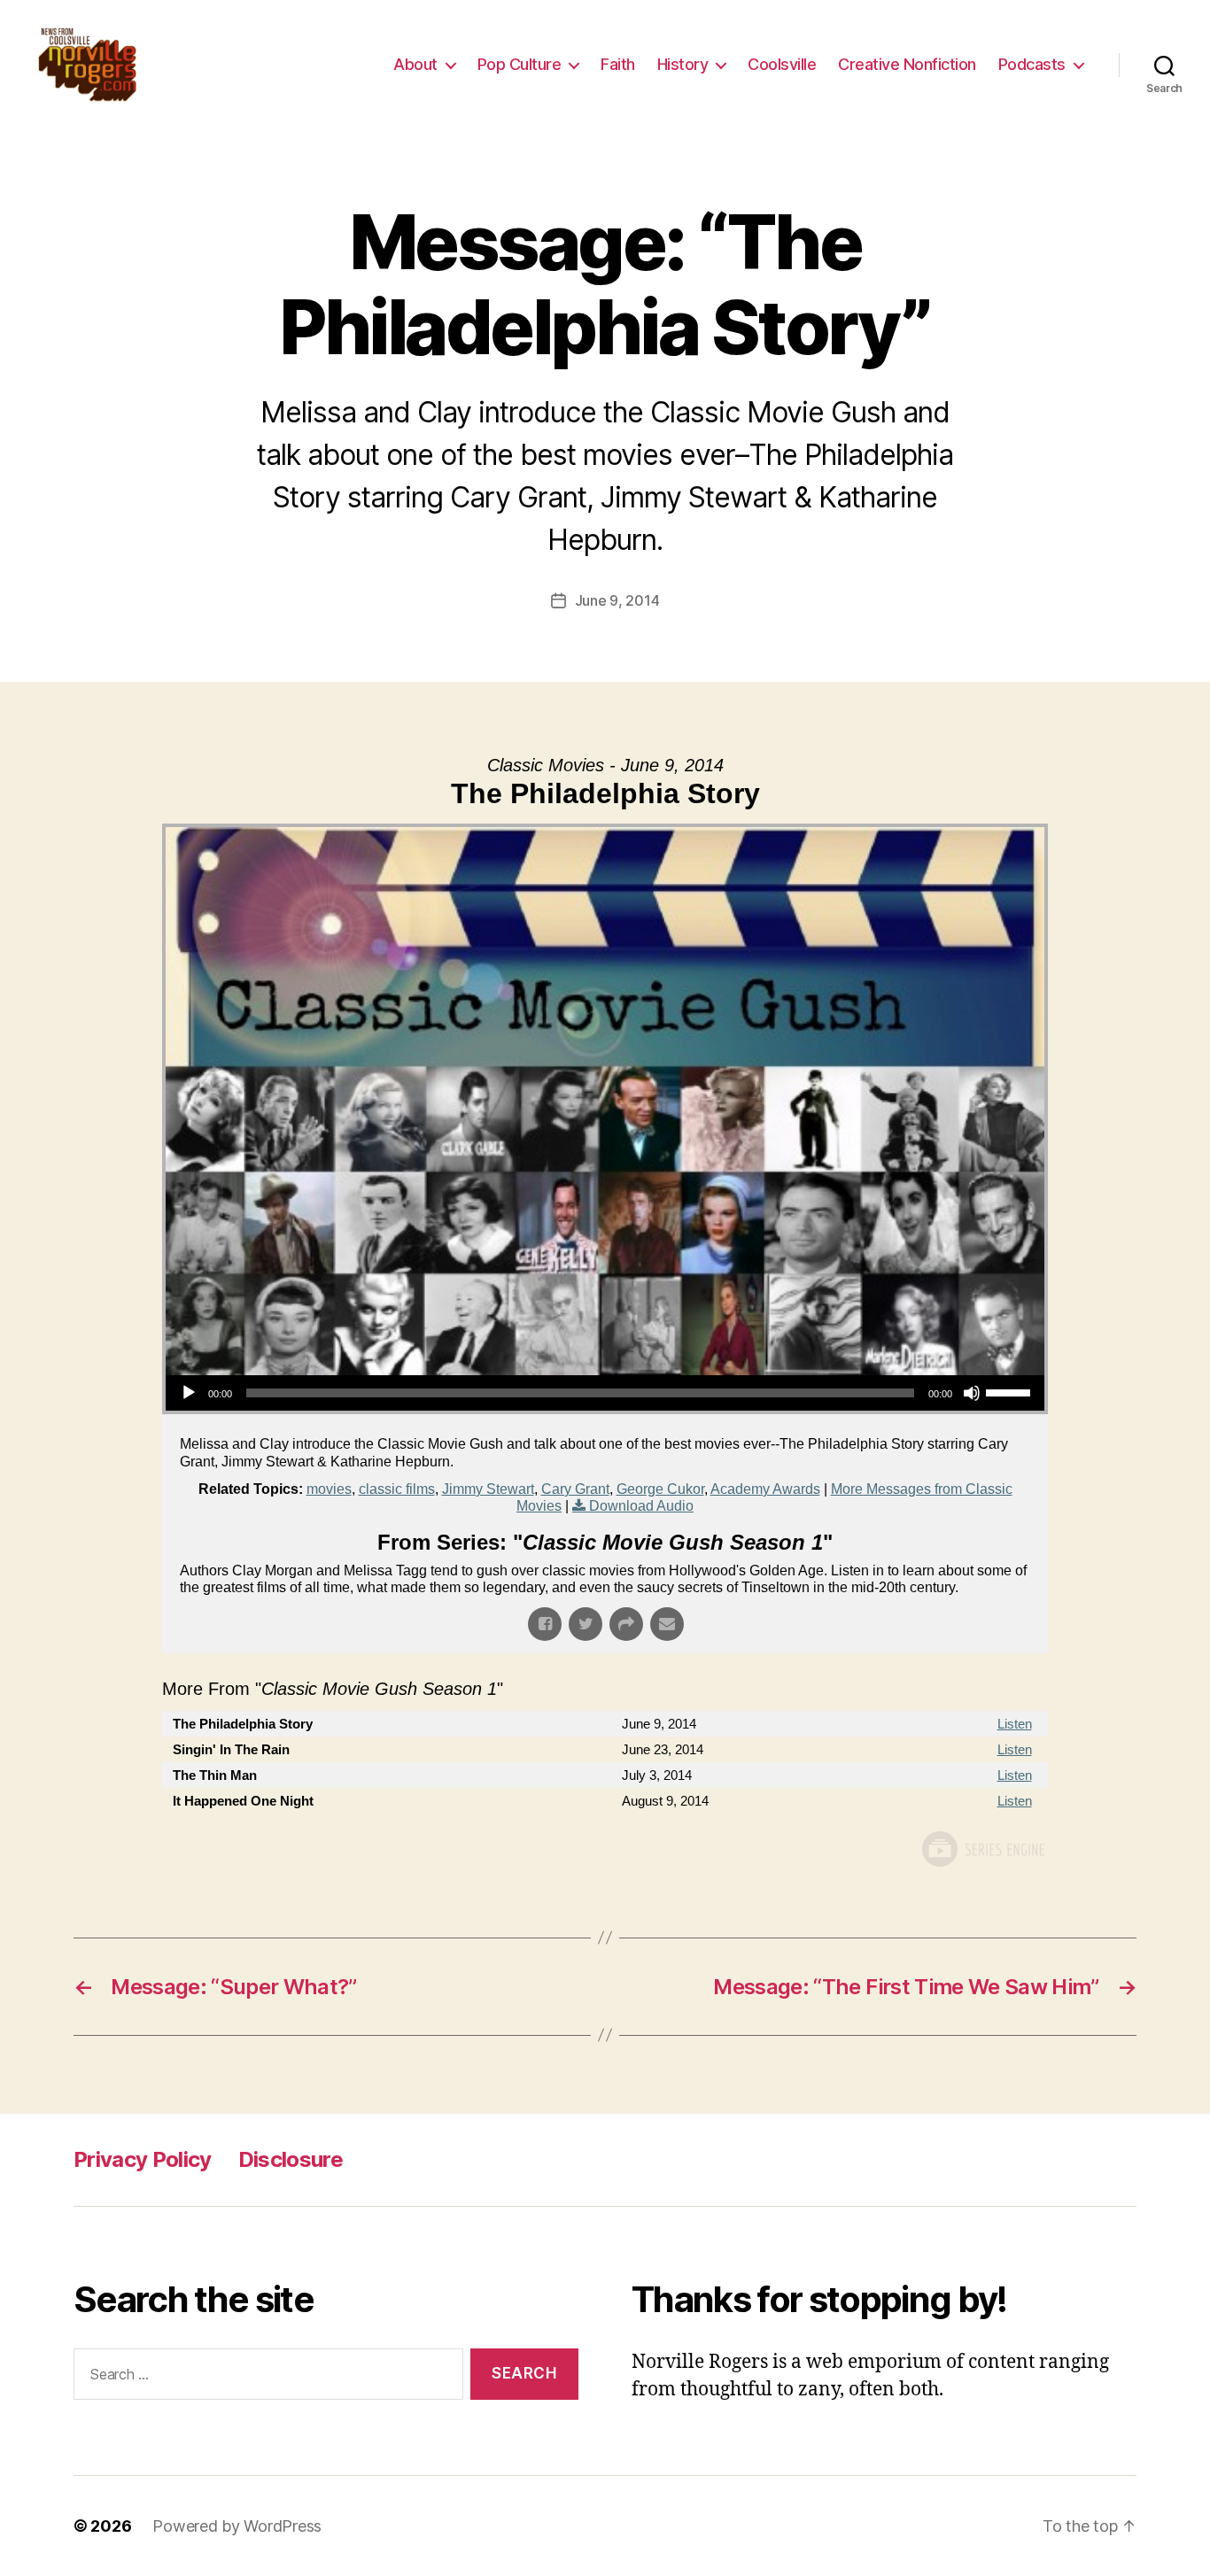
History (683, 64)
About (415, 64)
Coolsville (782, 64)
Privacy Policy (143, 2159)
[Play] (189, 1393)
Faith (618, 64)
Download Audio (641, 1506)
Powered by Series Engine (982, 1849)
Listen (1015, 1724)
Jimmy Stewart (488, 1489)
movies (329, 1489)
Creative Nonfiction (907, 64)
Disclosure (291, 2159)
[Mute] (972, 1393)
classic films (397, 1489)
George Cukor (660, 1489)
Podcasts (1032, 64)
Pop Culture (520, 64)
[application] (605, 1393)
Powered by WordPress (237, 2526)
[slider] (1011, 1391)
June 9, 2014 (617, 600)
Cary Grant (575, 1489)
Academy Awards (765, 1489)
